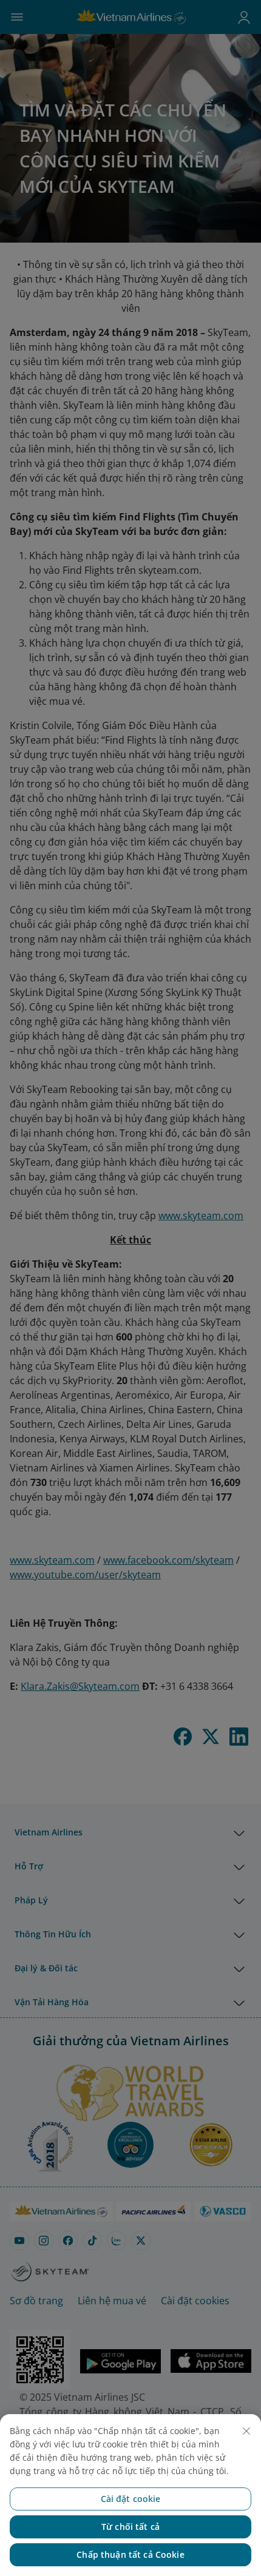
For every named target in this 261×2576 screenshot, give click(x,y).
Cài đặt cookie (131, 2499)
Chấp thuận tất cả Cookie (130, 2554)
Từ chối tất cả (130, 2527)
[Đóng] (246, 2431)
